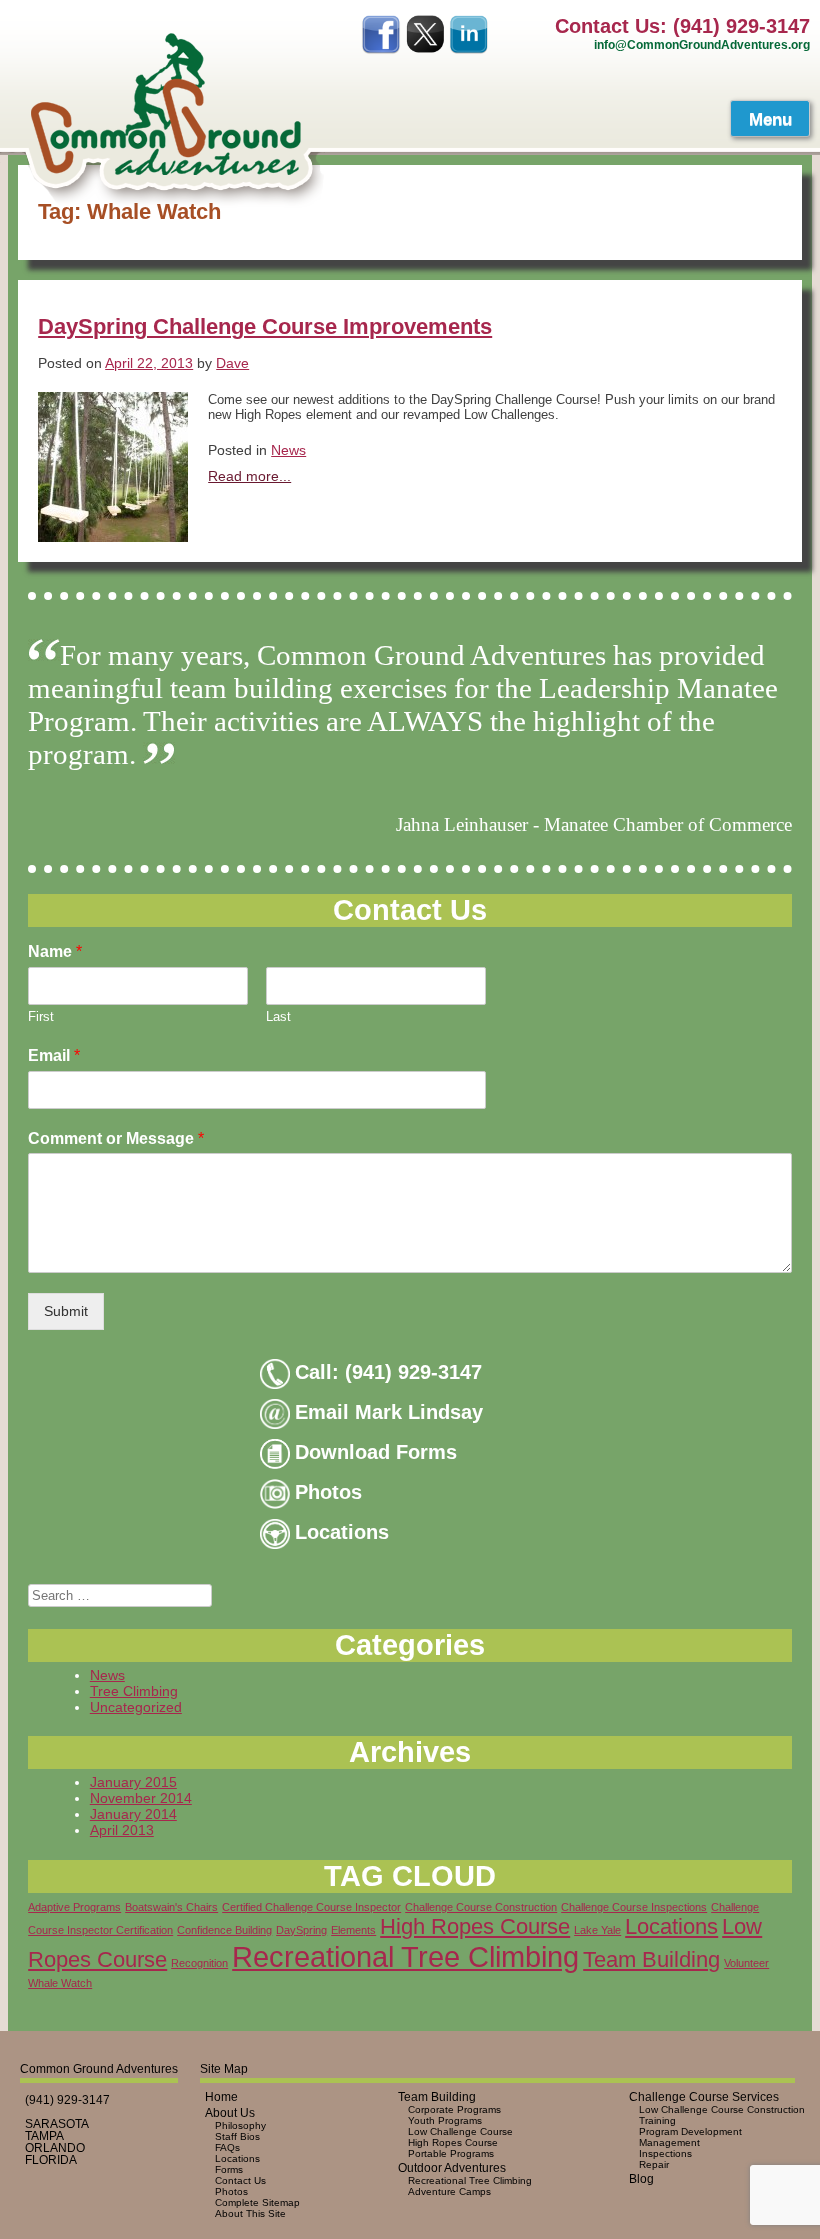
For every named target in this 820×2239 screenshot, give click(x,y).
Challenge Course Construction (481, 1907)
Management (669, 2142)
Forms (229, 2169)
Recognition (199, 1963)
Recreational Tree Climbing (405, 1956)
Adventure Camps (449, 2191)
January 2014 (133, 1814)
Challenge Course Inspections (634, 1907)
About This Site (250, 2213)
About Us (230, 2113)
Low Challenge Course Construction (722, 2109)
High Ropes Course (475, 1926)
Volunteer (746, 1963)
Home (221, 2097)
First (41, 1016)
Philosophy (240, 2125)
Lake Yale (597, 1930)
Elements (353, 1930)
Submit (66, 1311)
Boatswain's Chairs (171, 1907)
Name (55, 951)
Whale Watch (60, 1983)
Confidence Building (224, 1930)
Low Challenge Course (460, 2131)
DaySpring (301, 1930)
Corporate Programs (454, 2109)
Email (54, 1055)
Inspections (665, 2153)
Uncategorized (136, 1707)
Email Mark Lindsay (389, 1412)
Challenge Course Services (704, 2097)
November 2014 (141, 1798)
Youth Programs (445, 2120)
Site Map (224, 2069)
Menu (770, 119)
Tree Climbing (134, 1691)
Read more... (249, 476)
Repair (654, 2164)
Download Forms (376, 1452)
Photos (328, 1492)
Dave (232, 363)
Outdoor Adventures (452, 2168)
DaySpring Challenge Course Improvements (265, 326)
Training (657, 2120)
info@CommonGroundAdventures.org (702, 44)
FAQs (227, 2147)
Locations (342, 1532)
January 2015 (133, 1782)
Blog (641, 2179)
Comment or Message (116, 1138)
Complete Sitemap (257, 2202)
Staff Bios (237, 2136)
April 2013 (122, 1830)
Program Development (690, 2131)
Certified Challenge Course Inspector (311, 1907)
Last (278, 1016)
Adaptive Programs (74, 1907)
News (288, 450)
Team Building (651, 1959)
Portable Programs (451, 2153)
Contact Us (240, 2180)
